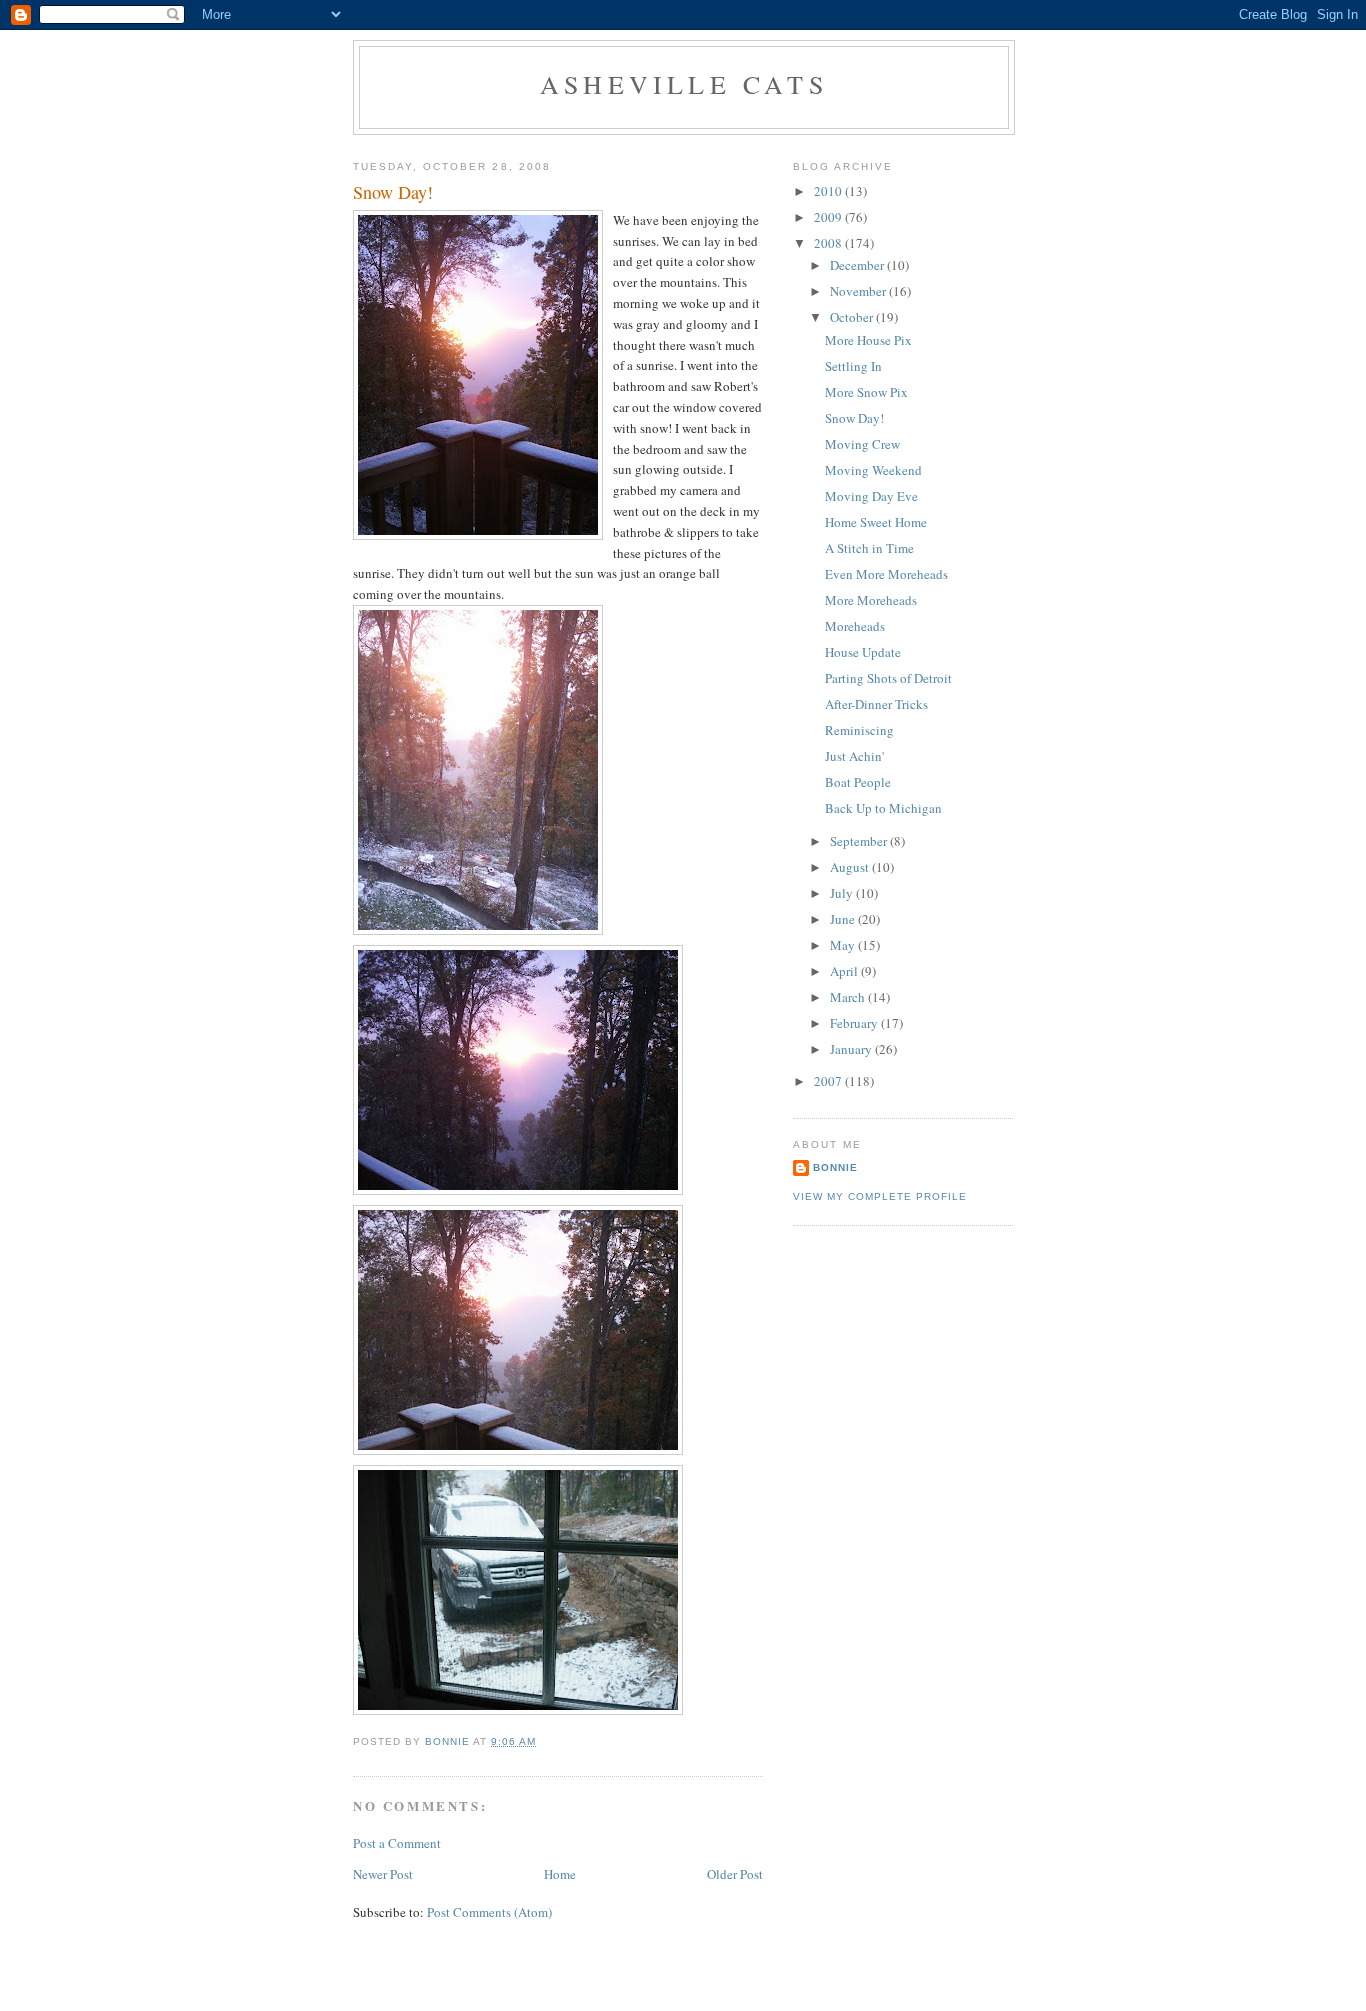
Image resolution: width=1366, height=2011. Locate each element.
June (844, 919)
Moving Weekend (873, 470)
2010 (829, 191)
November (859, 291)
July (843, 893)
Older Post (735, 1874)
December (858, 265)
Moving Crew (862, 444)
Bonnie (835, 1167)
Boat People (858, 782)
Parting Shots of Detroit (888, 678)
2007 (829, 1081)
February (855, 1023)
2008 (829, 243)
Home (560, 1874)
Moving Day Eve (871, 496)
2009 (829, 217)
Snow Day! (854, 418)
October (853, 317)
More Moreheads (871, 600)
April (845, 971)
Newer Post (383, 1874)
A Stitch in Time (869, 548)
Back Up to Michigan (883, 808)
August (851, 867)
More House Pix (868, 340)
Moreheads (855, 626)
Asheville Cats (684, 84)
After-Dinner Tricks (876, 704)
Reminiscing (859, 730)
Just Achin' (854, 756)
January (852, 1049)
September (860, 841)
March (849, 997)
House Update (863, 652)
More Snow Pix (866, 392)
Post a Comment (397, 1843)
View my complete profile (880, 1196)
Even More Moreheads (886, 574)
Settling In (853, 366)
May (844, 945)
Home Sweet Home (876, 522)
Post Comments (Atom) (489, 1912)
